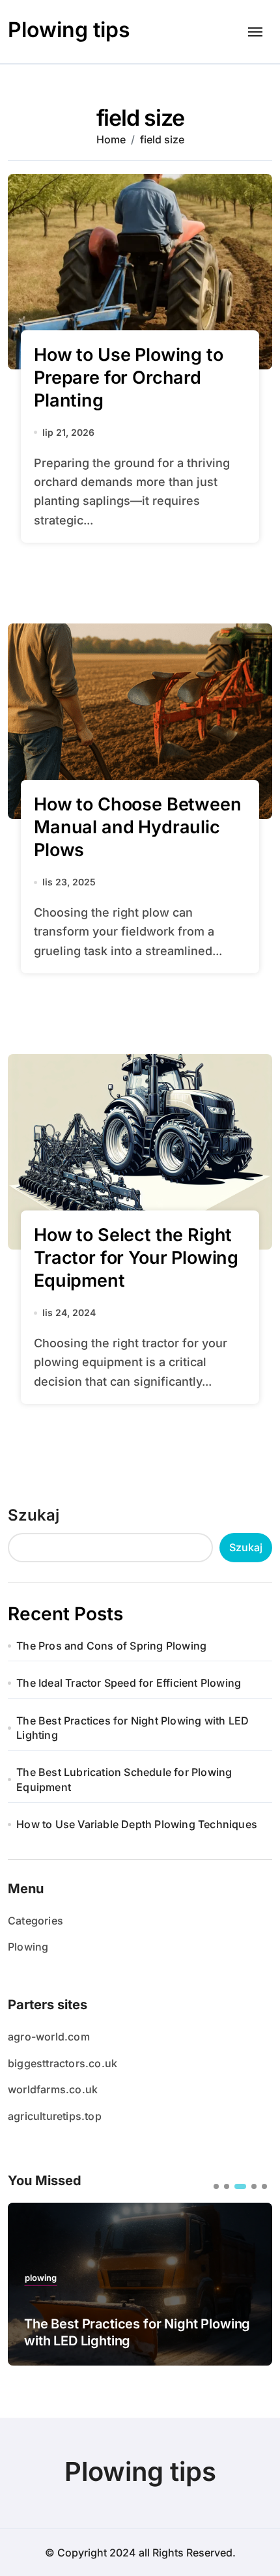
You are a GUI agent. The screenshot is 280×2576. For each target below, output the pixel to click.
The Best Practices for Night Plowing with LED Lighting (133, 1728)
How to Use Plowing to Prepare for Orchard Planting (129, 378)
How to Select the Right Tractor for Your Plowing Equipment (136, 1258)
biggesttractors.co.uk (63, 2063)
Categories (35, 1921)
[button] (216, 2186)
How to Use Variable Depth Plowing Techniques (137, 1824)
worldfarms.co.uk (53, 2089)
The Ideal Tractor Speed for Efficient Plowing (129, 1683)
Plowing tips (69, 30)
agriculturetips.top (55, 2116)
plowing (41, 2278)
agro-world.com (49, 2037)
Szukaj (34, 1515)
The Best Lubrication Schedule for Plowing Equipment (124, 1779)
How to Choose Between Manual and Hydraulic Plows (138, 827)
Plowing (28, 1947)
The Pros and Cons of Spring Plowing (111, 1646)
